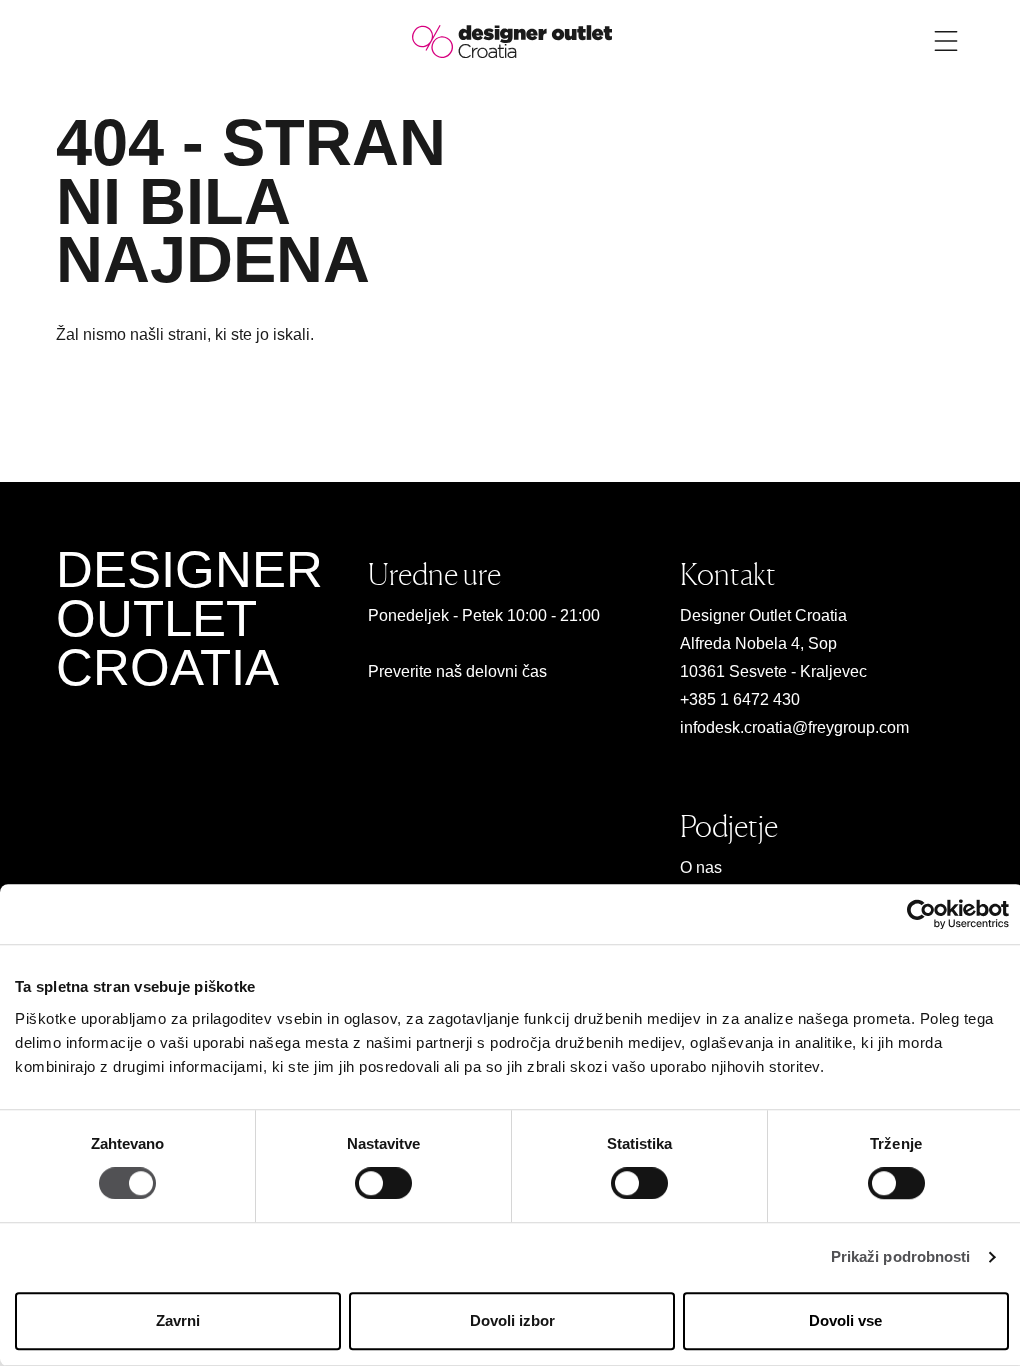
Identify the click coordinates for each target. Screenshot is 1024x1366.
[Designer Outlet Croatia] (512, 40)
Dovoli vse (845, 1320)
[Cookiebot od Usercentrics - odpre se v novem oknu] (921, 914)
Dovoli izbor (512, 1320)
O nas (701, 867)
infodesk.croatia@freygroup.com (794, 727)
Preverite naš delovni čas (457, 671)
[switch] (383, 1184)
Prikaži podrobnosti (901, 1257)
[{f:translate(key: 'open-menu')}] (946, 41)
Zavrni (178, 1320)
